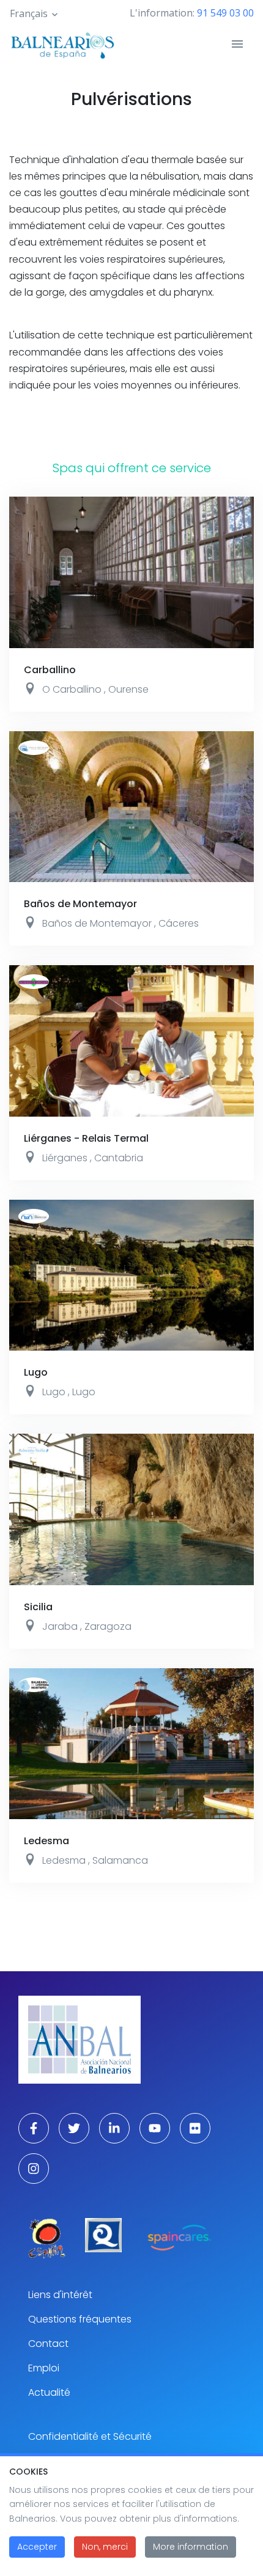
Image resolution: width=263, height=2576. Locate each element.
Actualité (49, 2392)
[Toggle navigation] (237, 44)
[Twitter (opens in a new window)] (74, 2128)
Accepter (37, 2547)
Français (29, 13)
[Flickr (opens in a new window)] (195, 2128)
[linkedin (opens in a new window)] (114, 2128)
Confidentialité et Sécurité (90, 2436)
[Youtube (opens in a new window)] (155, 2128)
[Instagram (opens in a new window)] (34, 2169)
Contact (48, 2344)
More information (191, 2547)
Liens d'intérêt (60, 2295)
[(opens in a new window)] (47, 2238)
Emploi (44, 2368)
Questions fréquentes (80, 2319)
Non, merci (105, 2547)
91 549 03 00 (225, 13)
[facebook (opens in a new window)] (34, 2128)
